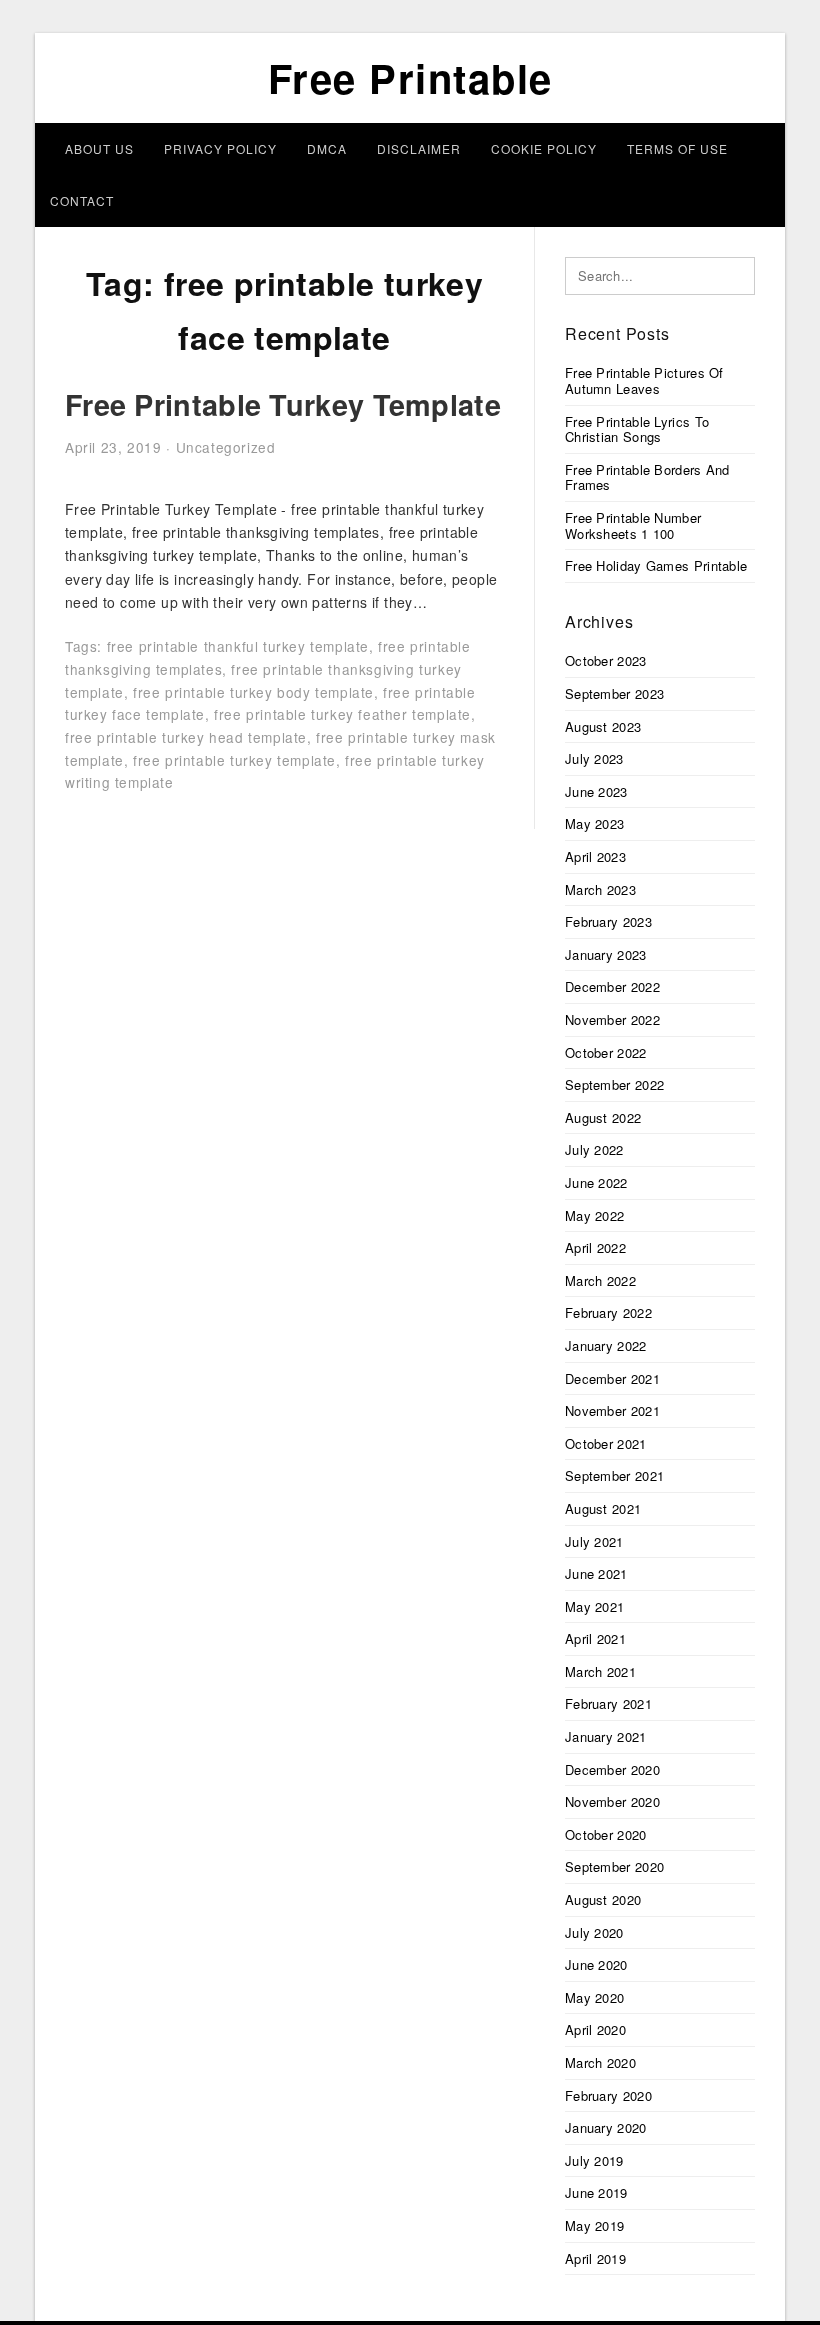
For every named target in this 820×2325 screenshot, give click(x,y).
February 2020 (608, 2095)
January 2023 (606, 954)
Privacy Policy (220, 148)
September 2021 (614, 1475)
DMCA (327, 148)
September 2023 (614, 693)
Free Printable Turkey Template (283, 404)
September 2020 (614, 1866)
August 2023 (603, 726)
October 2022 (606, 1052)
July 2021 (594, 1541)
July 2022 (594, 1149)
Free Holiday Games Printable (656, 565)
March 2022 (600, 1280)
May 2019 (594, 2225)
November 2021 (612, 1410)
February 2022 (608, 1312)
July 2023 (594, 758)
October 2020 (606, 1834)
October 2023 (606, 660)
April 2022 (595, 1247)
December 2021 (612, 1378)
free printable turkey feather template (342, 714)
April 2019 (595, 2258)
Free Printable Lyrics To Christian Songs (637, 429)
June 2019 (596, 2192)
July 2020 (594, 1932)
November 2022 (612, 1019)
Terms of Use (677, 148)
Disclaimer (419, 148)
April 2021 (595, 1638)
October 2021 (606, 1443)
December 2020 (612, 1769)
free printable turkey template (234, 760)
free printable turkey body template (253, 692)
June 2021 (596, 1573)
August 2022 (603, 1117)
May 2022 (594, 1215)
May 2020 (594, 1997)
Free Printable (410, 77)
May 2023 (594, 823)
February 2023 (608, 921)
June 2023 (596, 791)
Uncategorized (226, 447)
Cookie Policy (544, 148)
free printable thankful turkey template (238, 646)
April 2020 (595, 2029)
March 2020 (600, 2062)
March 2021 (600, 1671)
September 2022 (614, 1084)
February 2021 (608, 1703)
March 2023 (600, 889)
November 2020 (612, 1801)
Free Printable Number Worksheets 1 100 (633, 525)
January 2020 (606, 2127)
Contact (82, 200)
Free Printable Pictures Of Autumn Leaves (644, 380)
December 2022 (612, 986)
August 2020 (603, 1899)
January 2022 (606, 1345)
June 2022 (596, 1182)
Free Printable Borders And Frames (647, 477)
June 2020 (596, 1964)
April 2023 (595, 856)
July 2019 (594, 2160)
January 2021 (606, 1736)
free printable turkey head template (186, 737)
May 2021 (594, 1606)
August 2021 (603, 1508)
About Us (99, 148)
